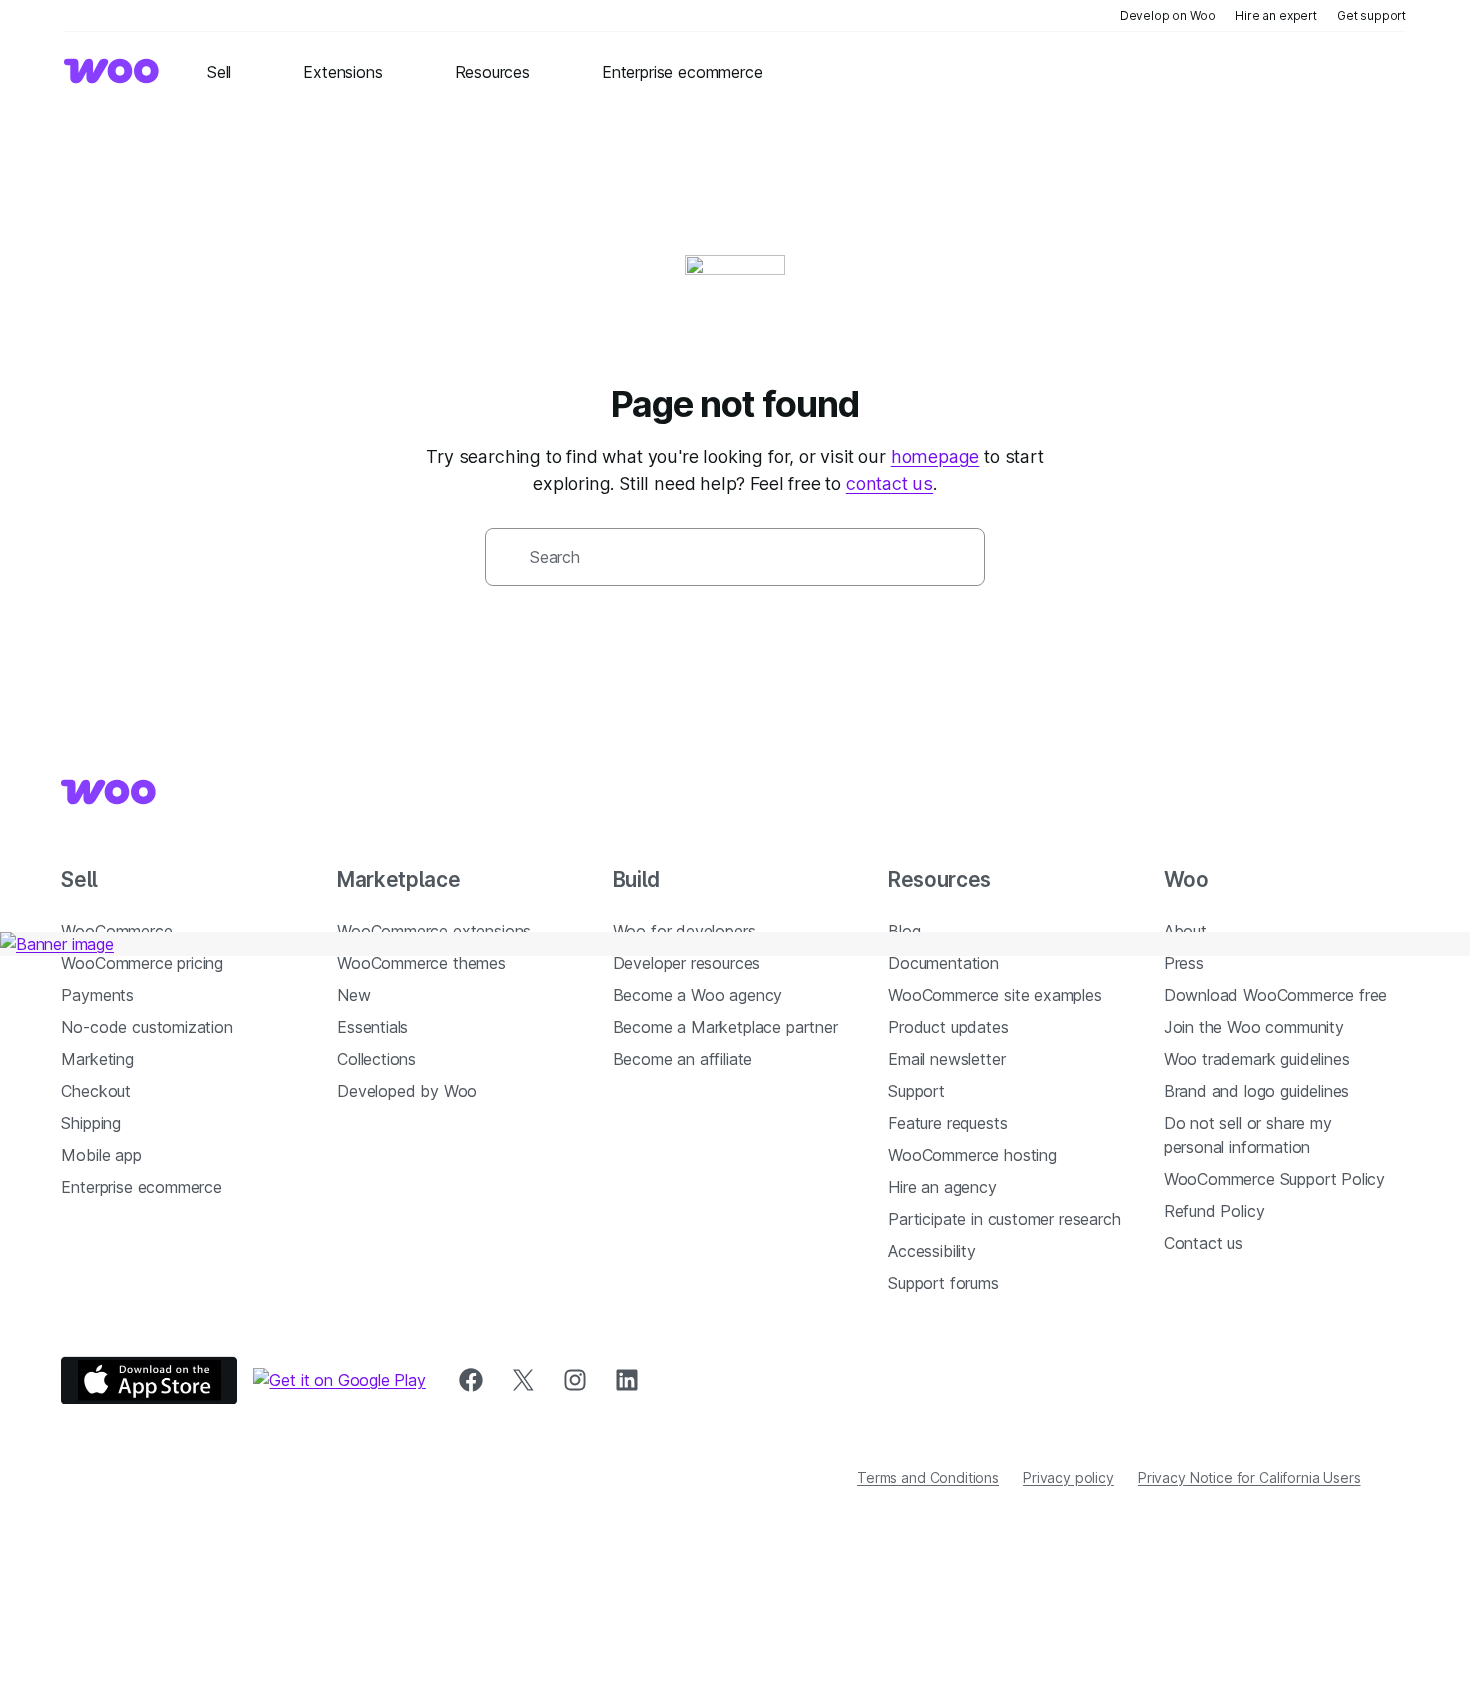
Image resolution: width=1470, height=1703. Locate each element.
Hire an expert (1276, 15)
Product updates (948, 1027)
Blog (904, 931)
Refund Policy (1214, 1211)
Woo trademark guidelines (1257, 1059)
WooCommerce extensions (434, 931)
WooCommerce (116, 931)
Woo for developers (684, 931)
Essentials (372, 1027)
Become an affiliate (683, 1059)
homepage (935, 456)
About (1185, 931)
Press (1184, 963)
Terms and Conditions (928, 1477)
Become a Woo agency (698, 995)
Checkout (96, 1091)
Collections (376, 1059)
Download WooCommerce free (1276, 995)
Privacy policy (1068, 1477)
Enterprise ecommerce (141, 1187)
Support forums (943, 1283)
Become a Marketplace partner (725, 1027)
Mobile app (101, 1155)
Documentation (943, 963)
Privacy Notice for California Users (1249, 1477)
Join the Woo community (1254, 1027)
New (353, 995)
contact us (889, 483)
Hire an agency (942, 1187)
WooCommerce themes (421, 963)
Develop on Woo (1168, 15)
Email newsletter (946, 1059)
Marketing (97, 1059)
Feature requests (947, 1123)
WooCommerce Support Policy (1274, 1179)
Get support (1371, 15)
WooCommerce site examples (995, 995)
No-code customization (146, 1027)
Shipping (91, 1123)
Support (916, 1091)
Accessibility (932, 1251)
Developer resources (687, 963)
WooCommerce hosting (972, 1155)
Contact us (1203, 1243)
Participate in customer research (1004, 1219)
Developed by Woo (407, 1091)
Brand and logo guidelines (1257, 1091)
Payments (97, 995)
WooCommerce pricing (142, 963)
